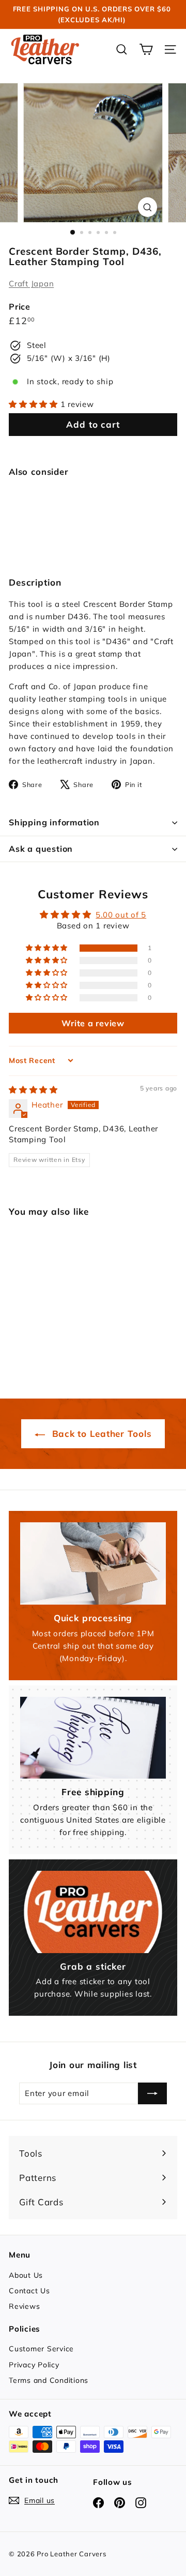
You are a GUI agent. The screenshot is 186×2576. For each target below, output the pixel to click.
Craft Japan (31, 283)
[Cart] (146, 49)
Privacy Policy (34, 2365)
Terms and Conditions (49, 2380)
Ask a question (41, 849)
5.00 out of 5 (121, 915)
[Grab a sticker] (93, 1912)
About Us (26, 2275)
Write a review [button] (93, 1023)
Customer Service (41, 2349)
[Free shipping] (93, 1738)
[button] (35, 404)
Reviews (24, 2306)
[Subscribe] (152, 2093)
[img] (33, 1090)
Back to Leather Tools (100, 1433)
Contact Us (29, 2291)
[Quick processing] (93, 1563)
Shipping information (54, 822)
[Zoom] (148, 207)
